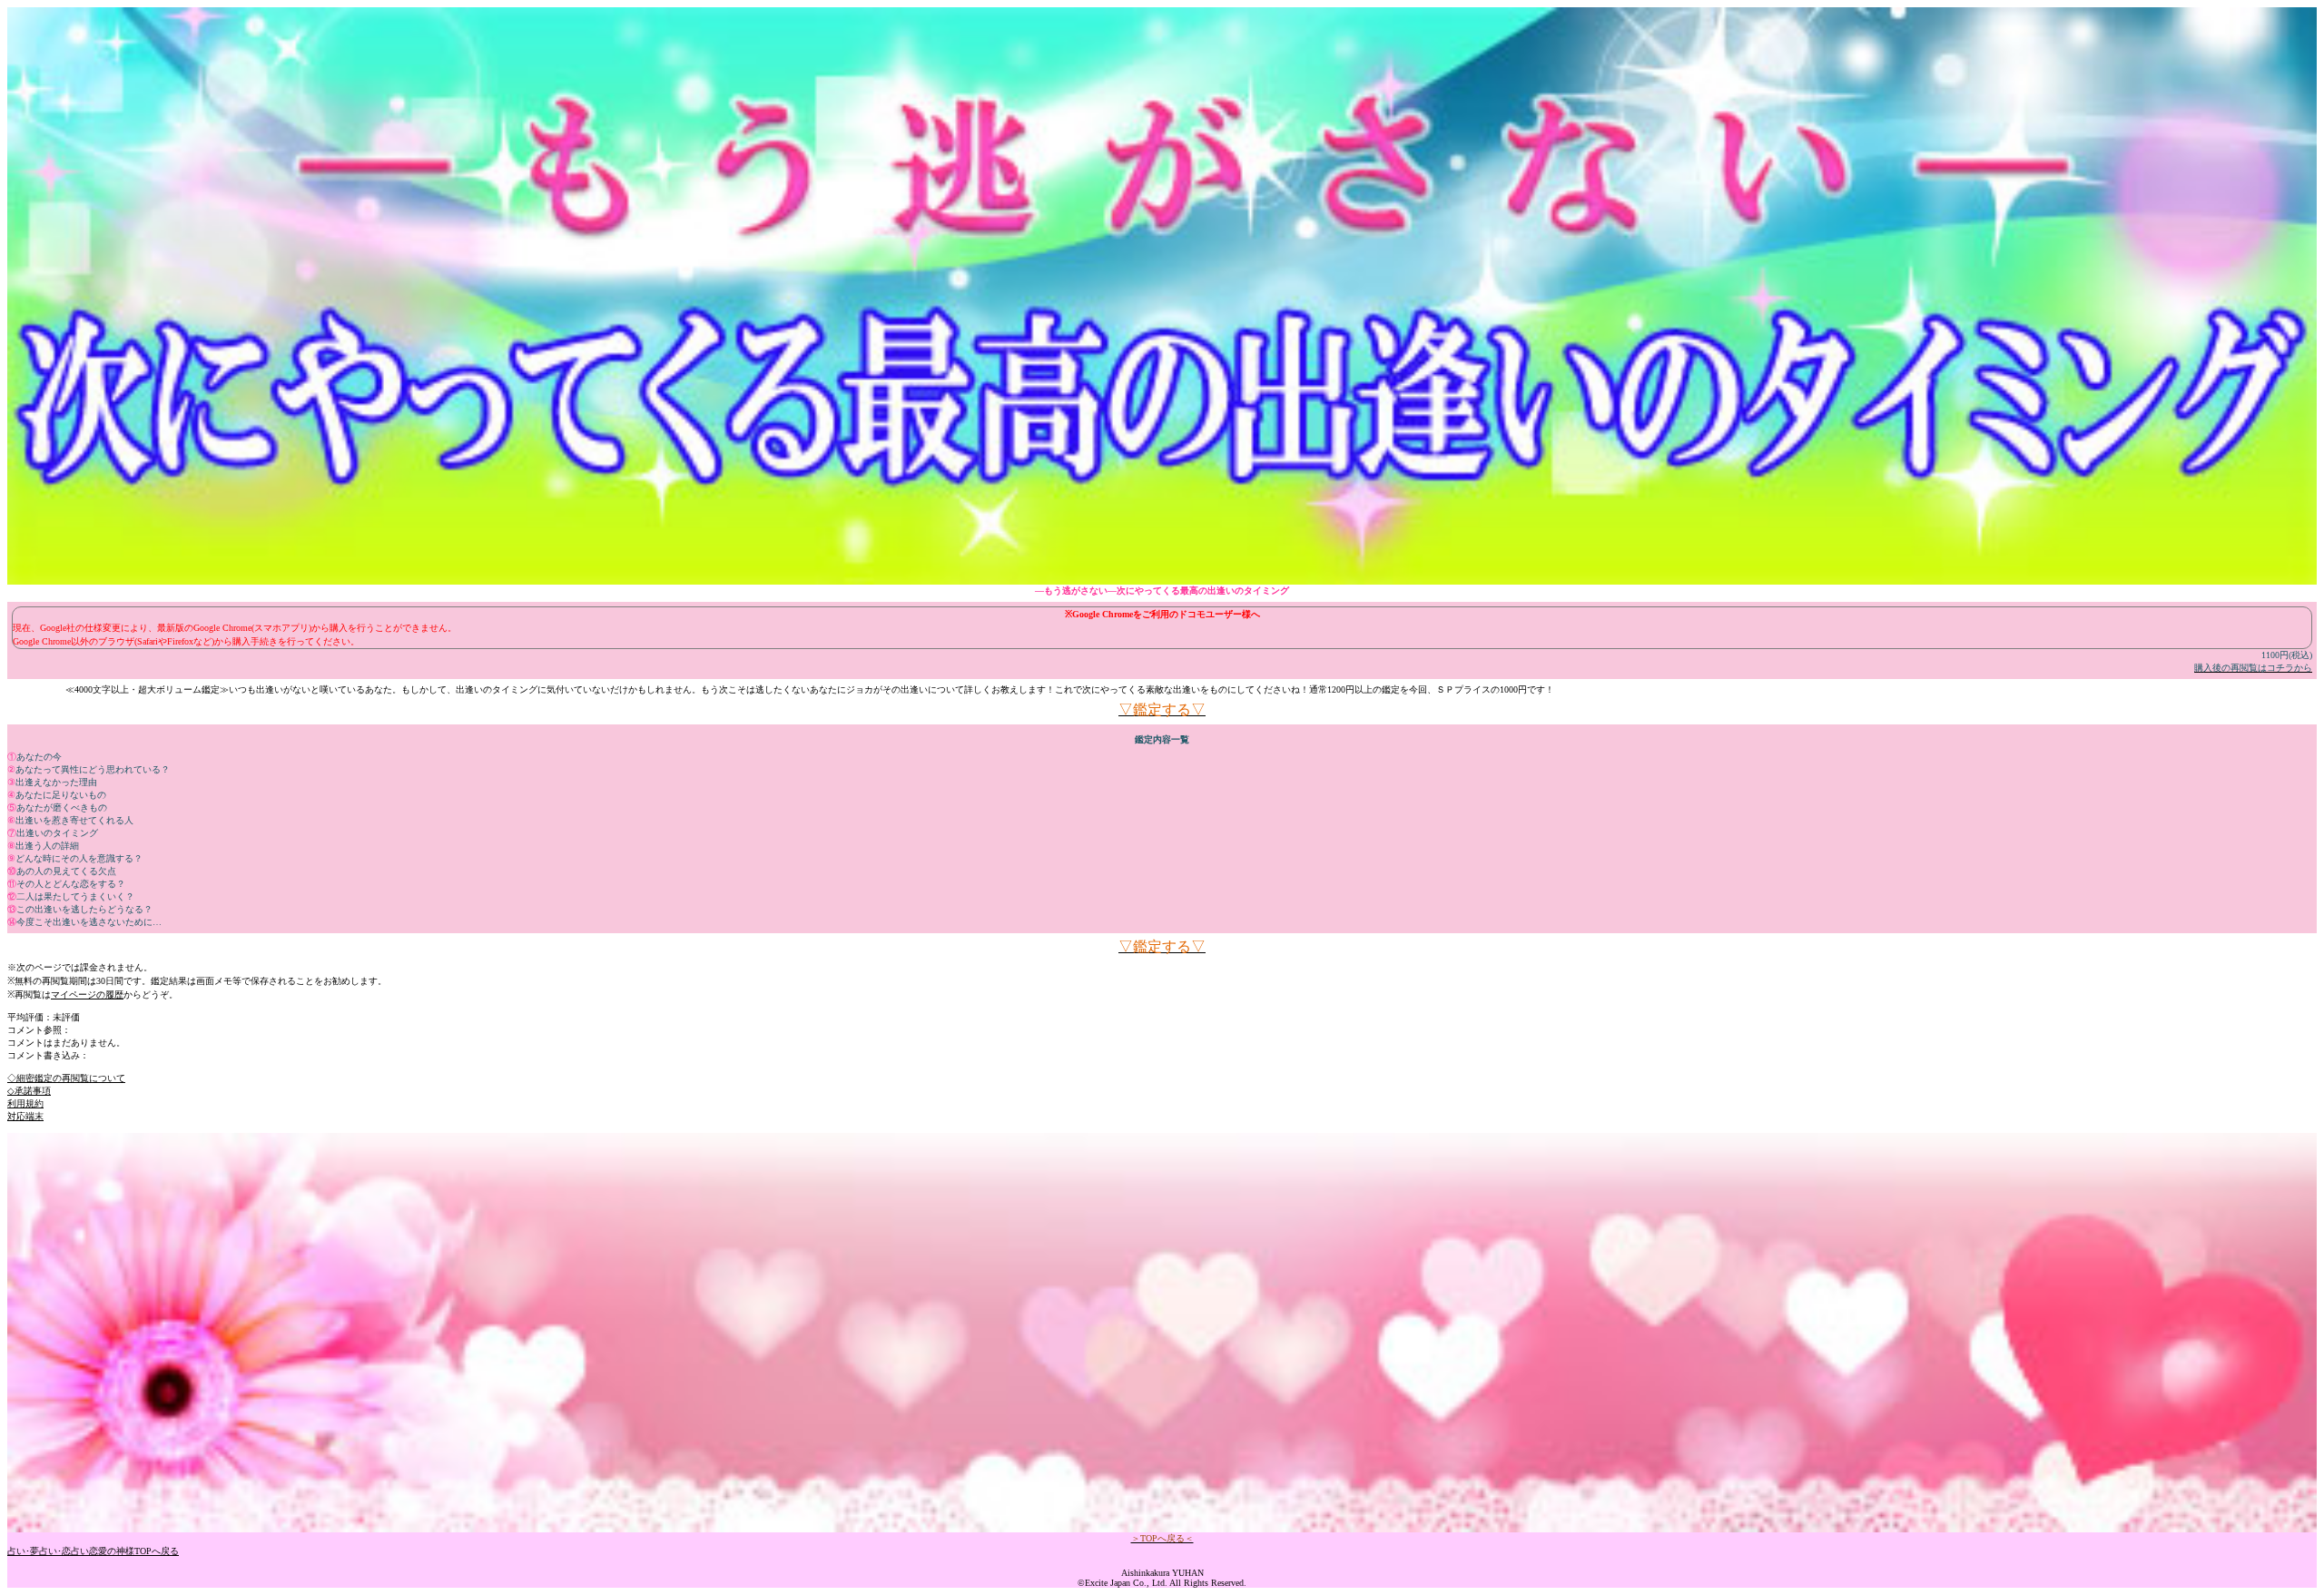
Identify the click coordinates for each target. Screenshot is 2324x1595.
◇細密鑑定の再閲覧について (66, 1078)
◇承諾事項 (29, 1091)
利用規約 (25, 1103)
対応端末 (25, 1116)
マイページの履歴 (87, 994)
